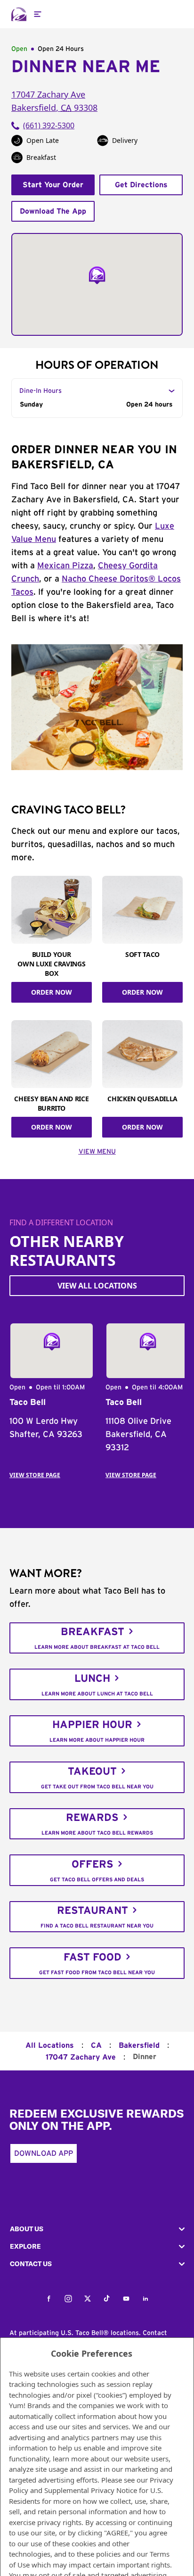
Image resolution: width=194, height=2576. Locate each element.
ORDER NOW (52, 992)
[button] (97, 2229)
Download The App (53, 211)
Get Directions (141, 185)
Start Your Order (53, 185)
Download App (44, 2153)
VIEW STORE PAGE (35, 1475)
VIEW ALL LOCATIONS (97, 1286)
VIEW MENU (97, 1152)
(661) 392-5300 (49, 125)
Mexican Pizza (65, 566)
